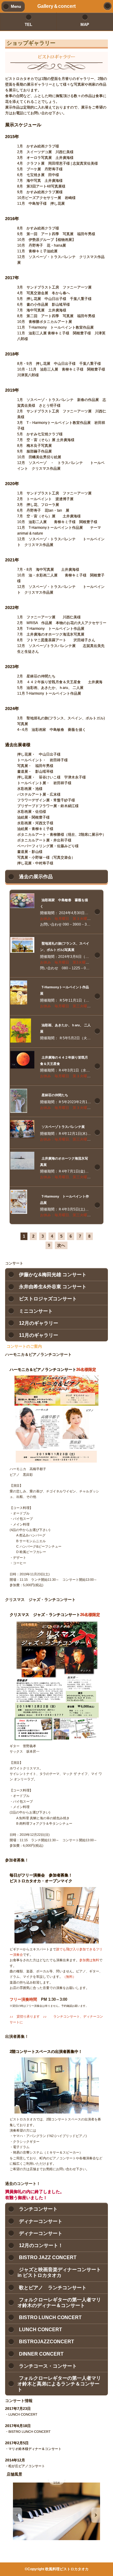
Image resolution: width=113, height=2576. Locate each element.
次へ (61, 1245)
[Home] (108, 6)
